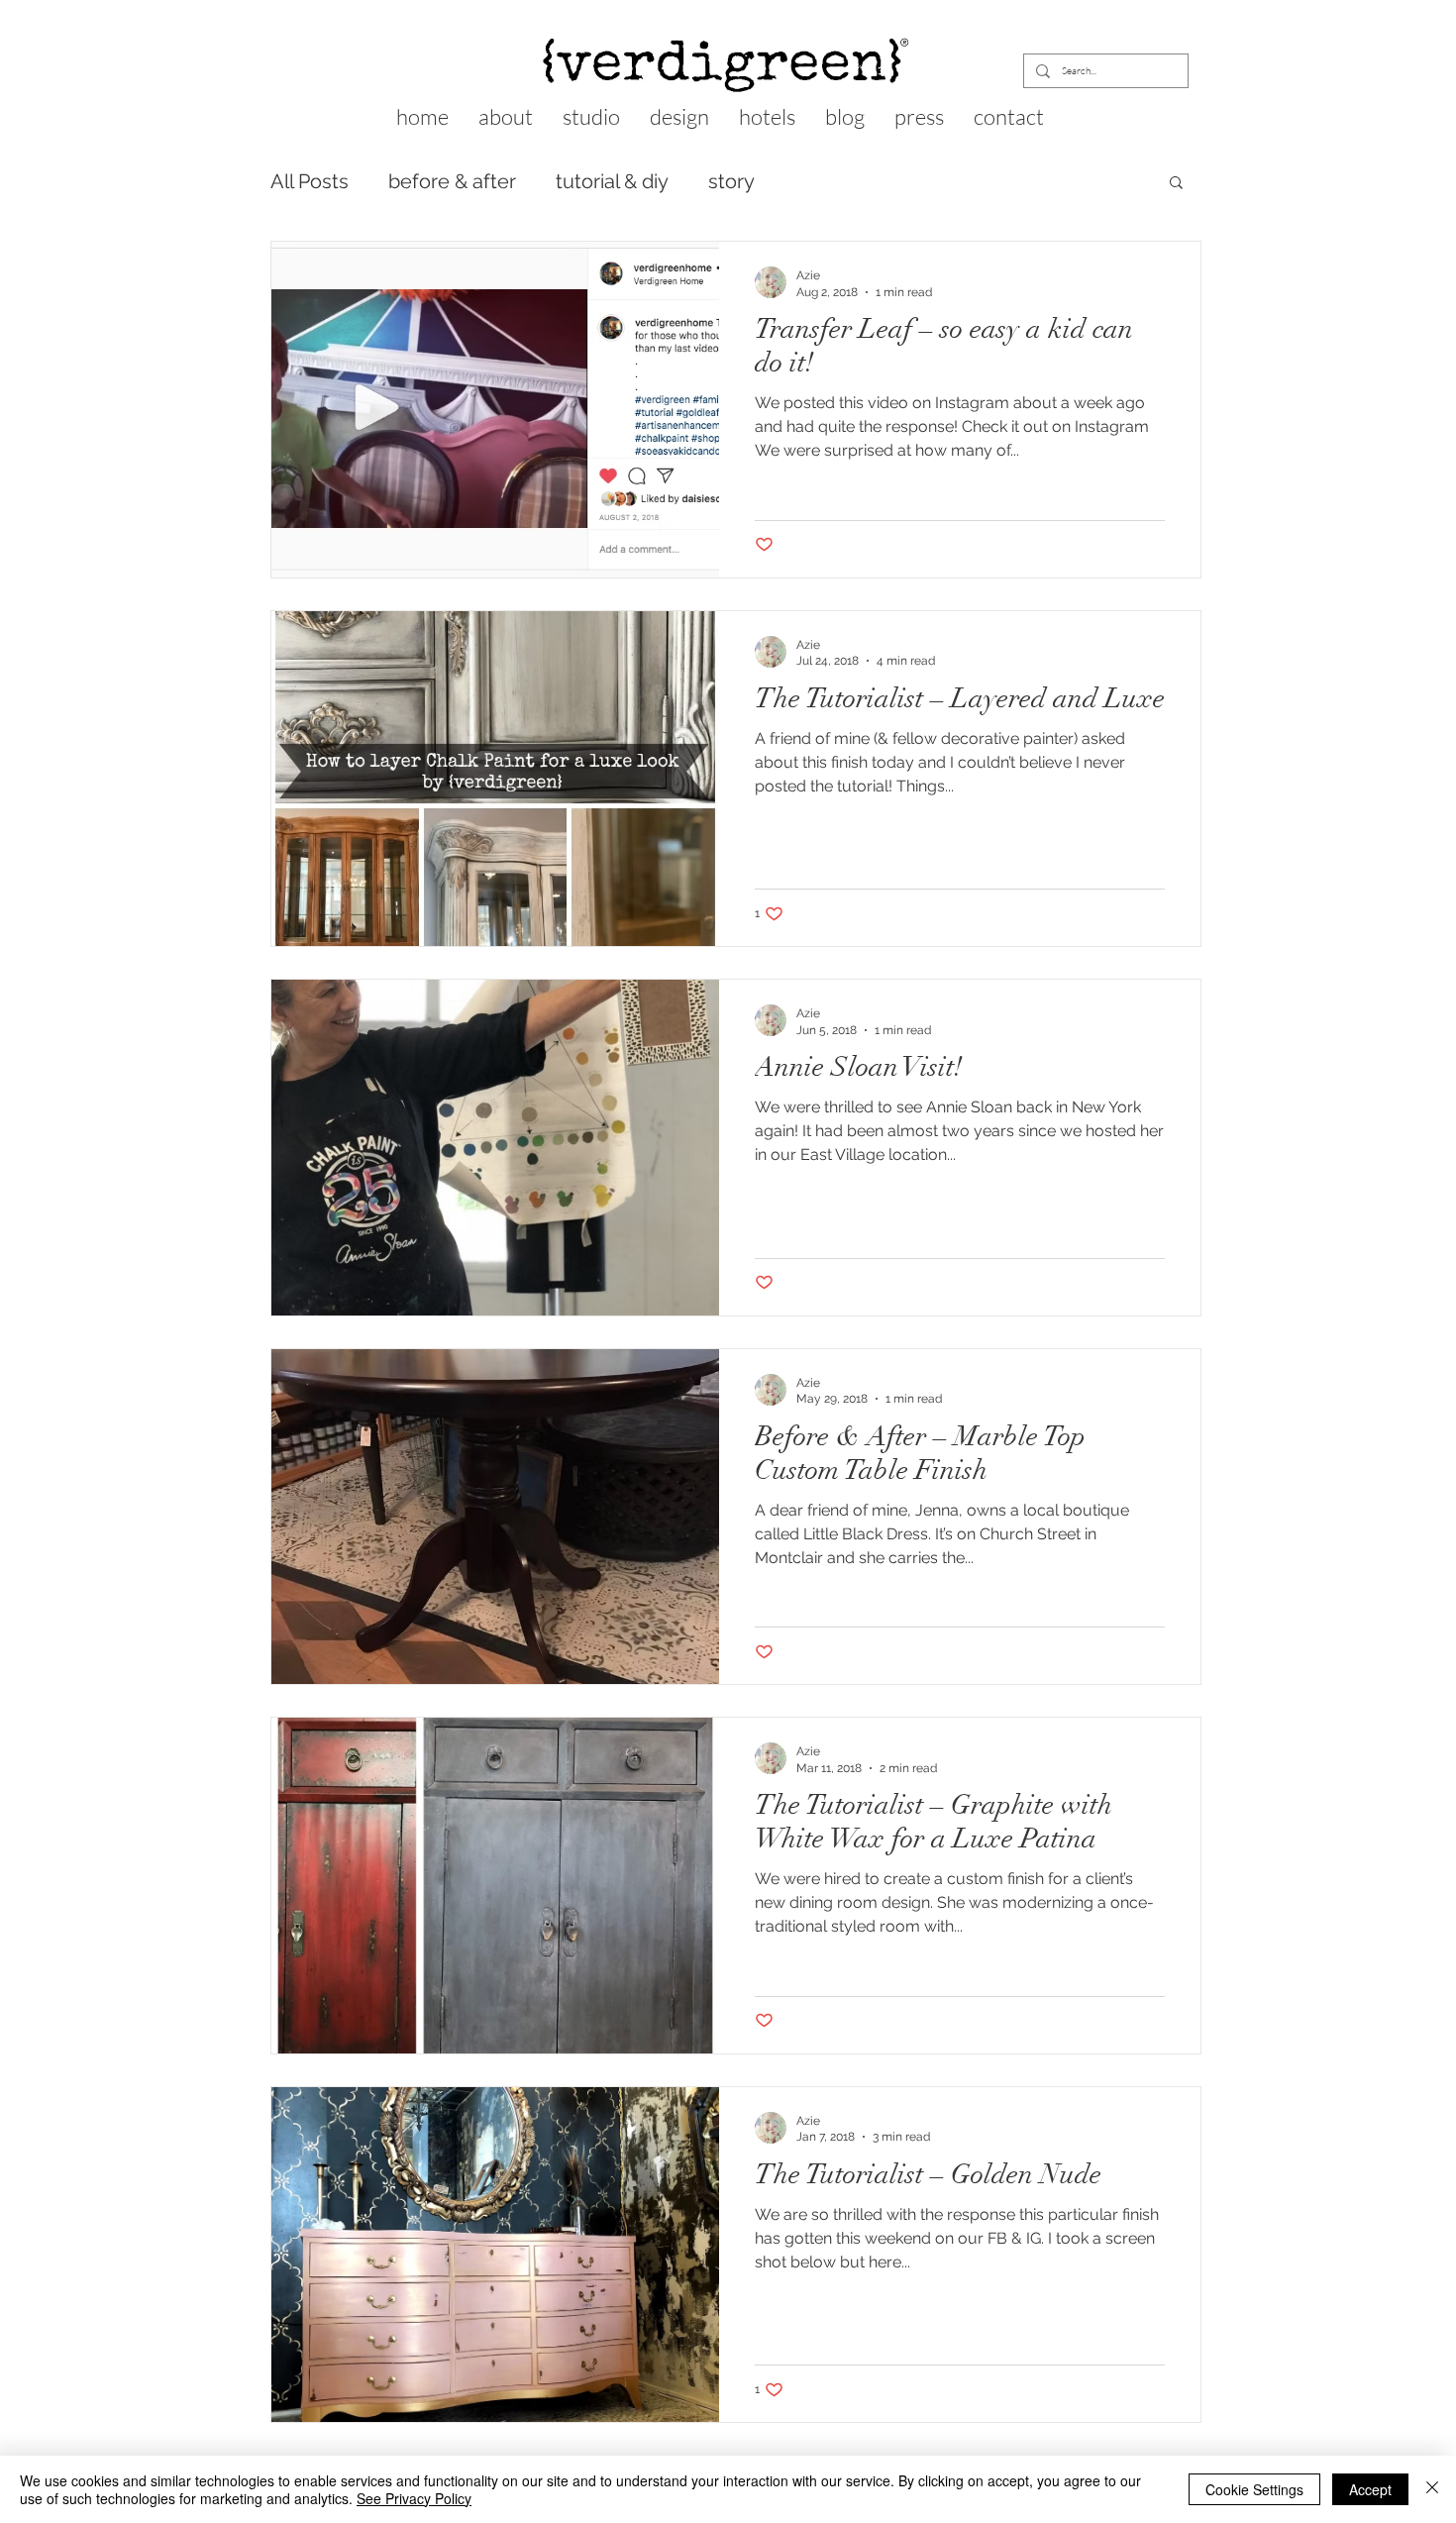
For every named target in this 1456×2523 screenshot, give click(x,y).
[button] (1176, 184)
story (731, 181)
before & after (452, 181)
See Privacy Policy (414, 2498)
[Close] (1432, 2489)
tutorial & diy (612, 181)
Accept (1370, 2489)
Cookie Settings (1254, 2489)
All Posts (310, 181)
